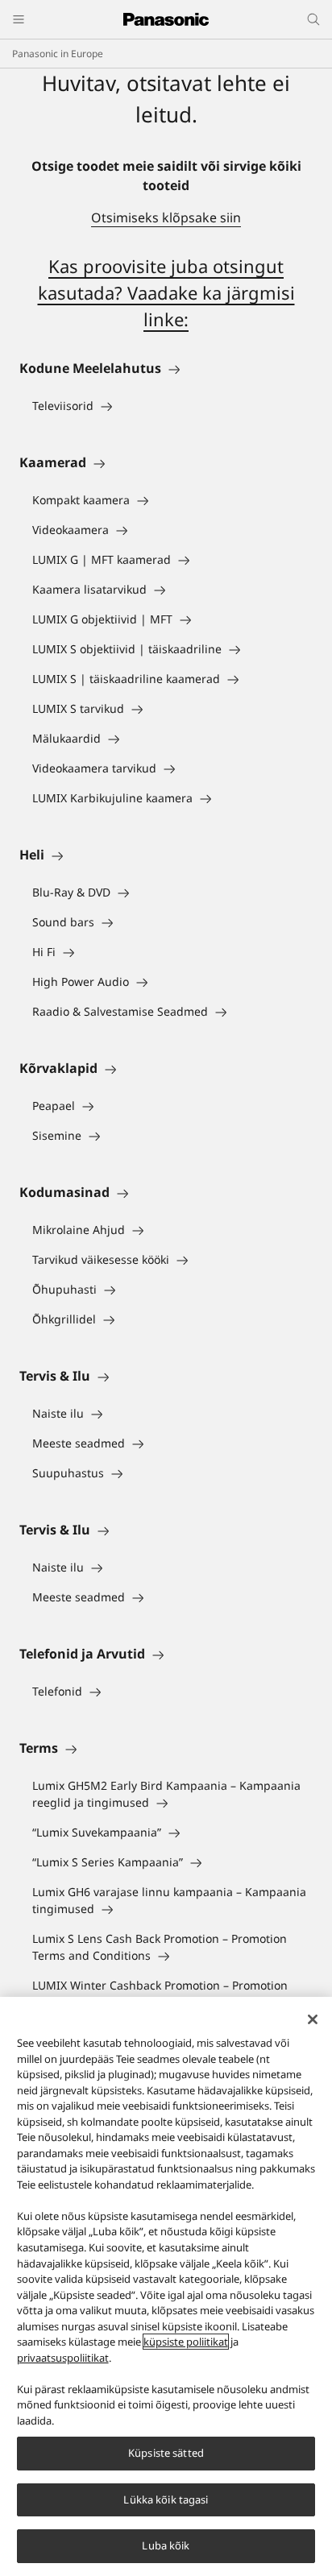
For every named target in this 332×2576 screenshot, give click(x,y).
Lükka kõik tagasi (166, 2499)
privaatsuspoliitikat (63, 2358)
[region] (166, 2286)
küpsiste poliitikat (186, 2342)
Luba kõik (166, 2545)
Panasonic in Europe (58, 54)
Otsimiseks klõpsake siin (166, 217)
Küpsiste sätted (166, 2453)
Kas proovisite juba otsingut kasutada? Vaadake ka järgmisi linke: (166, 292)
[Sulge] (313, 2019)
